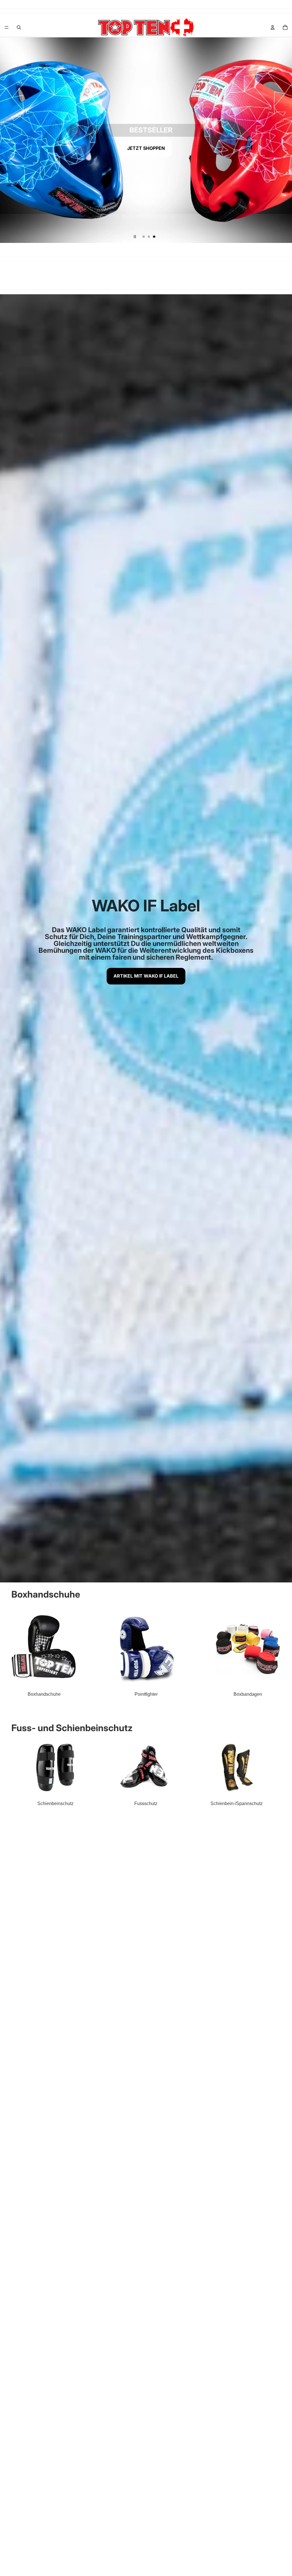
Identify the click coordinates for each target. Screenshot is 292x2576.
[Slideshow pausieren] (135, 237)
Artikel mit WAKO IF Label (146, 976)
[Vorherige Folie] (9, 140)
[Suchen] (19, 27)
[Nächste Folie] (283, 140)
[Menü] (7, 27)
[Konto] (273, 27)
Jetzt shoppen (146, 148)
